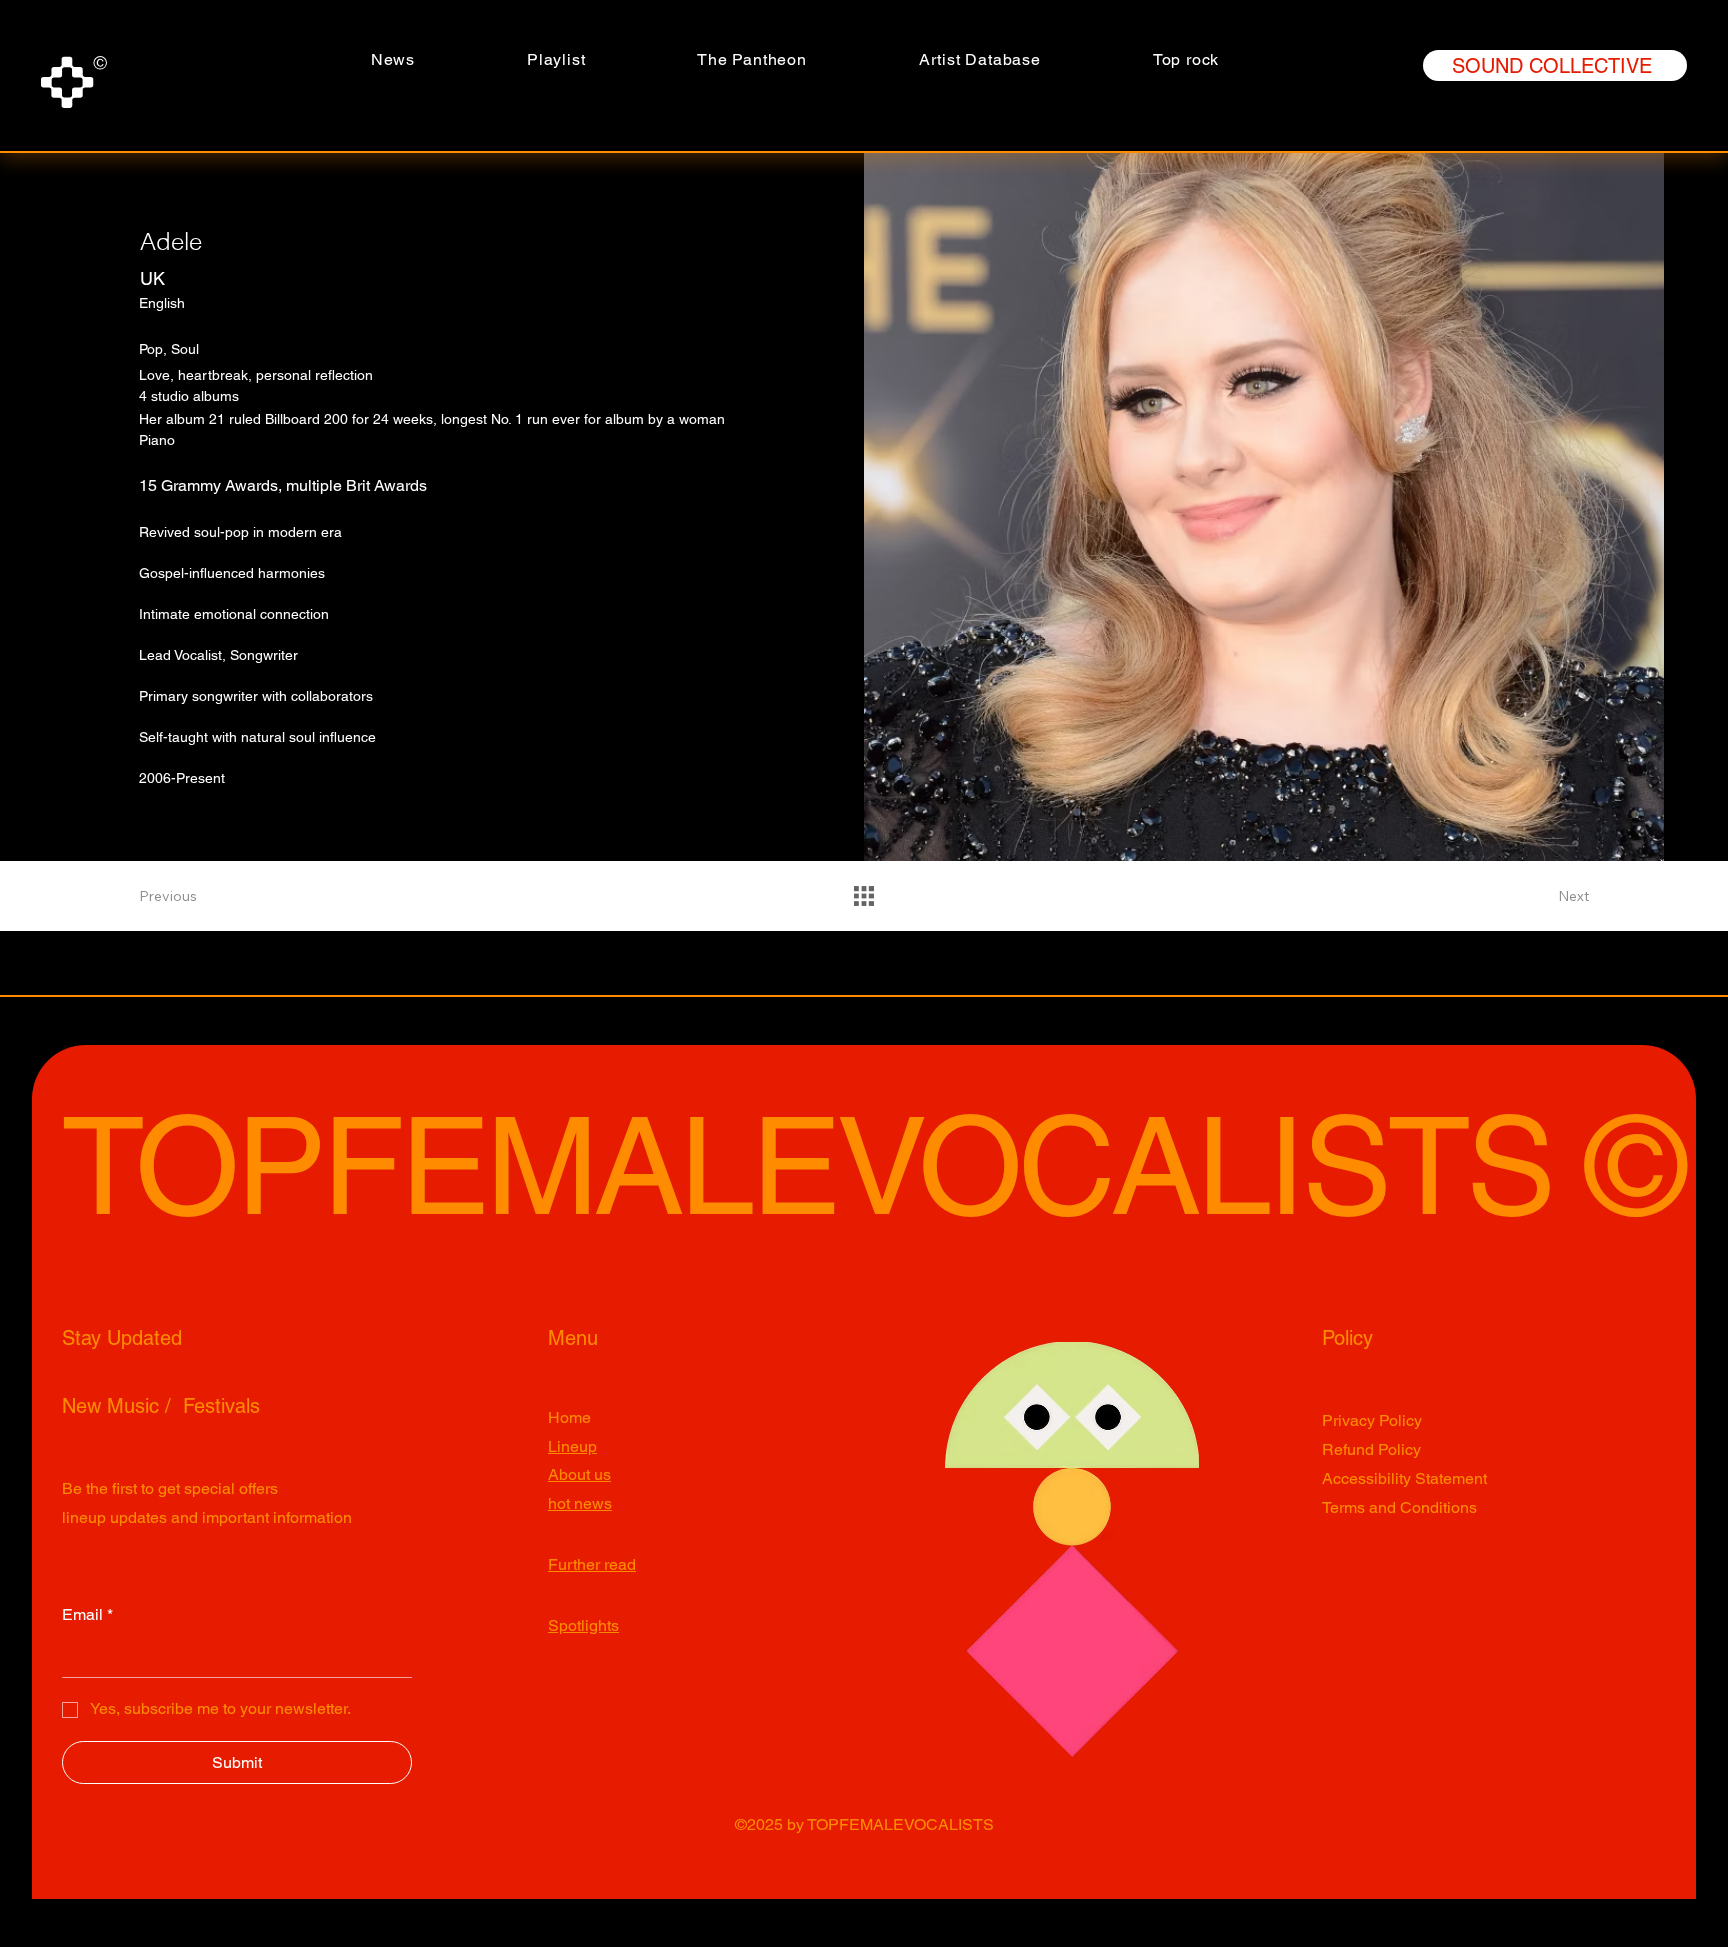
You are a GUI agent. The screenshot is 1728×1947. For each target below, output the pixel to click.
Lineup (572, 1446)
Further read (592, 1564)
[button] (752, 59)
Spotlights (583, 1625)
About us (579, 1474)
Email (87, 1614)
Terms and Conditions (1399, 1507)
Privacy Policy (1372, 1420)
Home (569, 1417)
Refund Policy (1371, 1449)
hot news (580, 1503)
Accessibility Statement (1404, 1478)
